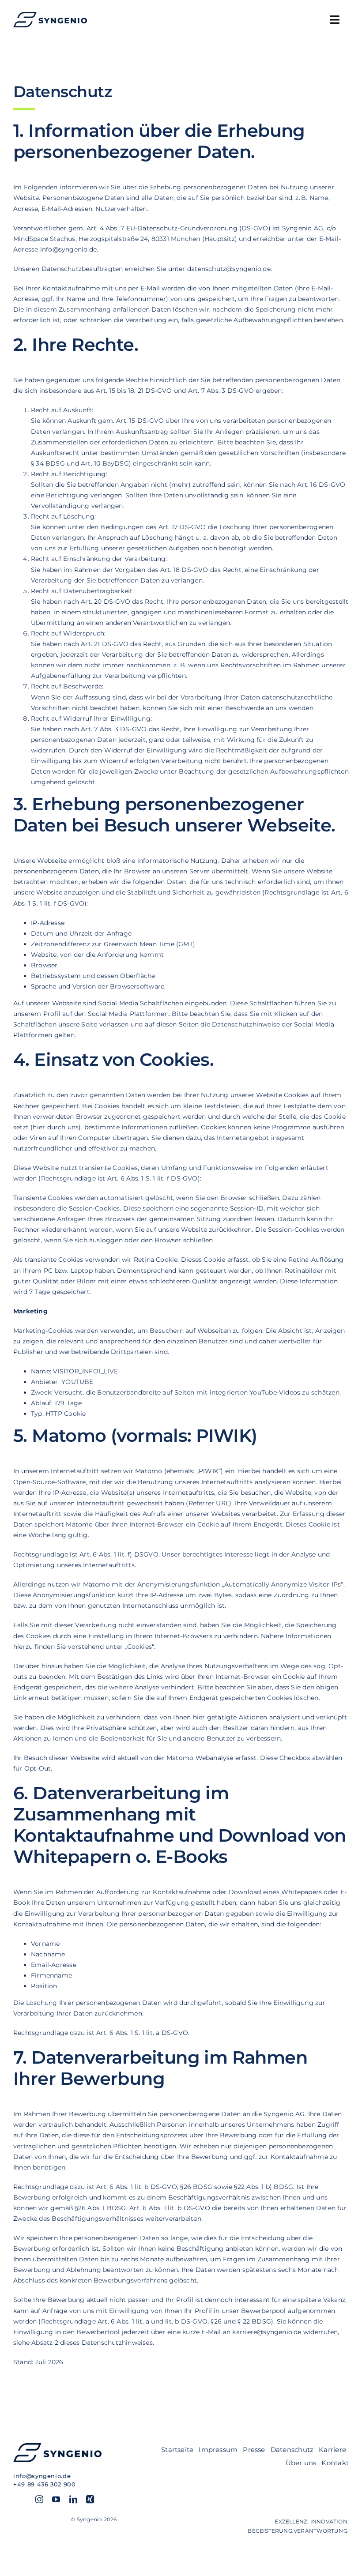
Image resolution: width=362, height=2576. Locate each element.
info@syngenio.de (42, 2476)
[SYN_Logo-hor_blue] (50, 15)
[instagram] (39, 2499)
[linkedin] (73, 2499)
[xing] (90, 2499)
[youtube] (56, 2499)
